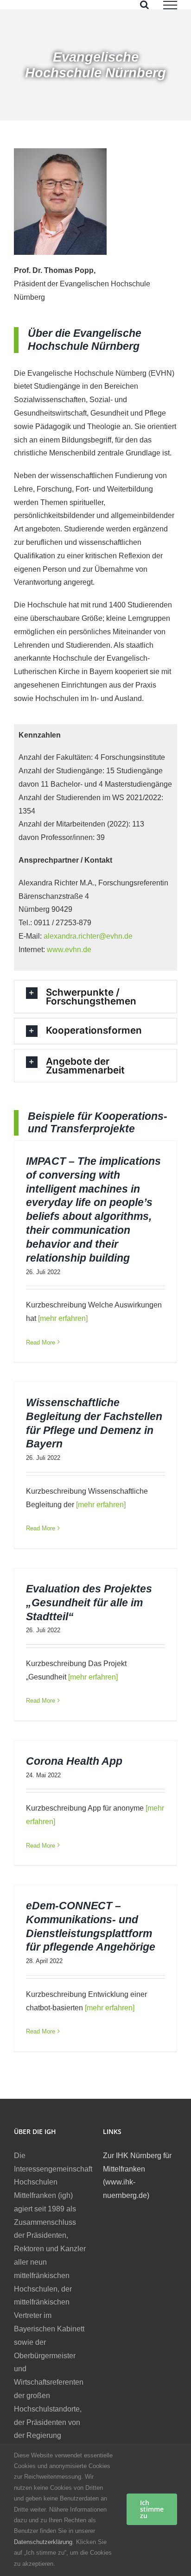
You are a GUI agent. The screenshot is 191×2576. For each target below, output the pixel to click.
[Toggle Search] (144, 5)
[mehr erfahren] (62, 1318)
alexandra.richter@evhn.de (88, 936)
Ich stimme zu (152, 2509)
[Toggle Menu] (170, 5)
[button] (95, 997)
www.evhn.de (69, 950)
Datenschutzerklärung (43, 2542)
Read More (41, 1342)
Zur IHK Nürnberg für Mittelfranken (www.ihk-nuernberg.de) (137, 2175)
